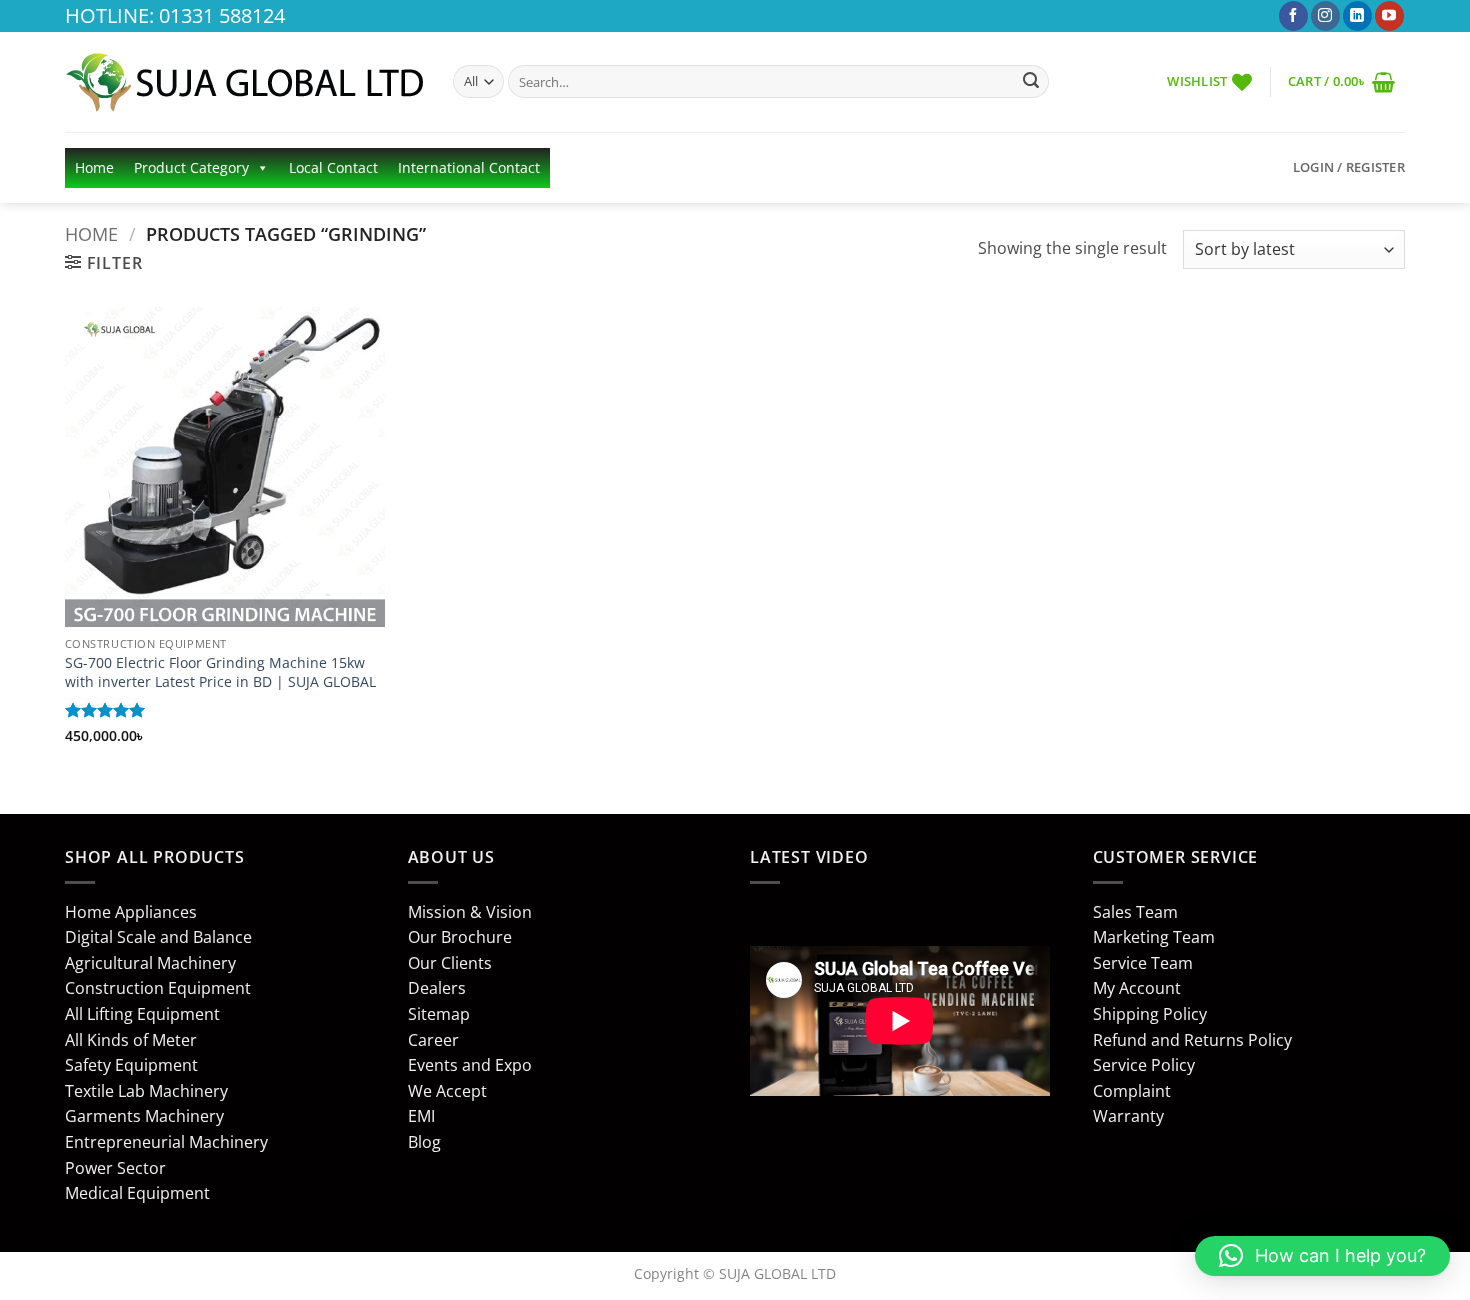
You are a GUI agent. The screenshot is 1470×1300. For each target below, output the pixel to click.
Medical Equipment (137, 1193)
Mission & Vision (470, 912)
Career (433, 1040)
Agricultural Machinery (150, 963)
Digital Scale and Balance (158, 937)
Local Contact (333, 167)
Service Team (1143, 963)
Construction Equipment (158, 988)
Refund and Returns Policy (1192, 1040)
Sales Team (1135, 912)
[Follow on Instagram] (1325, 16)
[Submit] (1031, 82)
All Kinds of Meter (131, 1040)
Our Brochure (460, 937)
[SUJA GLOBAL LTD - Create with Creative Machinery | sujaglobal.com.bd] (244, 82)
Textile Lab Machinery (146, 1091)
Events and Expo (470, 1065)
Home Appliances (131, 912)
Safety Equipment (131, 1065)
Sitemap (439, 1014)
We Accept (447, 1091)
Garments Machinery (144, 1116)
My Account (1137, 988)
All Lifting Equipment (142, 1014)
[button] (1341, 81)
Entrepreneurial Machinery (166, 1142)
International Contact (469, 167)
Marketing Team (1154, 937)
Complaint (1132, 1091)
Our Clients (450, 963)
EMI (421, 1116)
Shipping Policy (1150, 1014)
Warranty (1128, 1116)
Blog (424, 1142)
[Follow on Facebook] (1293, 16)
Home (94, 167)
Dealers (437, 988)
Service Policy (1144, 1065)
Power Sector (115, 1168)
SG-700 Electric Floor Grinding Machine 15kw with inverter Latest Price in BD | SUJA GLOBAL (220, 672)
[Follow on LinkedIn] (1357, 16)
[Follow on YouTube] (1389, 16)
